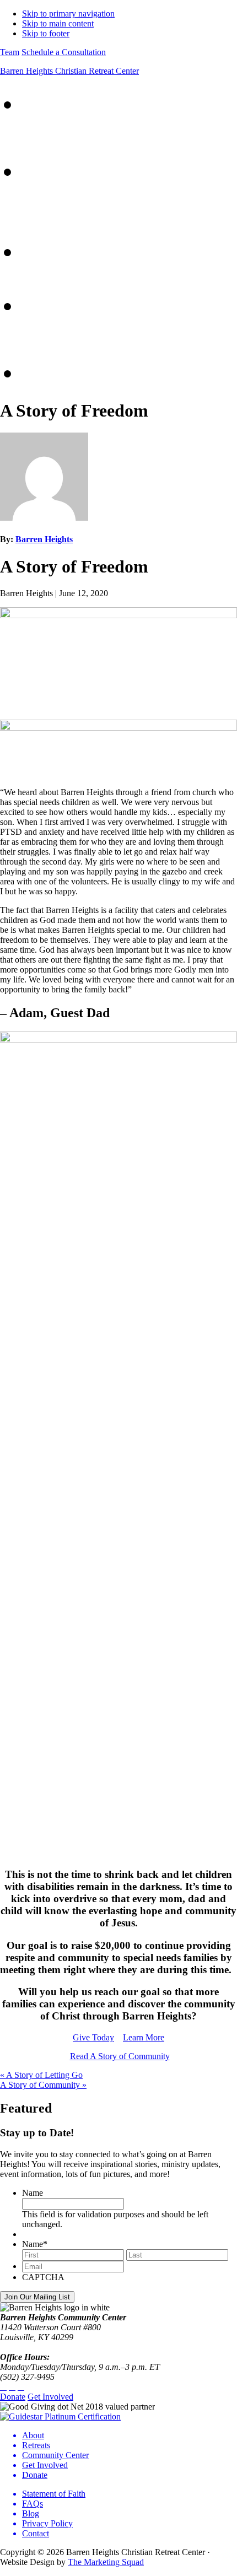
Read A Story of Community (120, 2056)
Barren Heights (44, 539)
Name (33, 2193)
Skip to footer (46, 33)
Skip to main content (58, 23)
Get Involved (50, 2397)
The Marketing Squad (106, 2562)
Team (10, 52)
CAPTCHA (43, 2277)
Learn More (144, 2037)
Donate (13, 2397)
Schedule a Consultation (64, 52)
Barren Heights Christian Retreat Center (69, 71)
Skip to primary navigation (68, 13)
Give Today (93, 2037)
